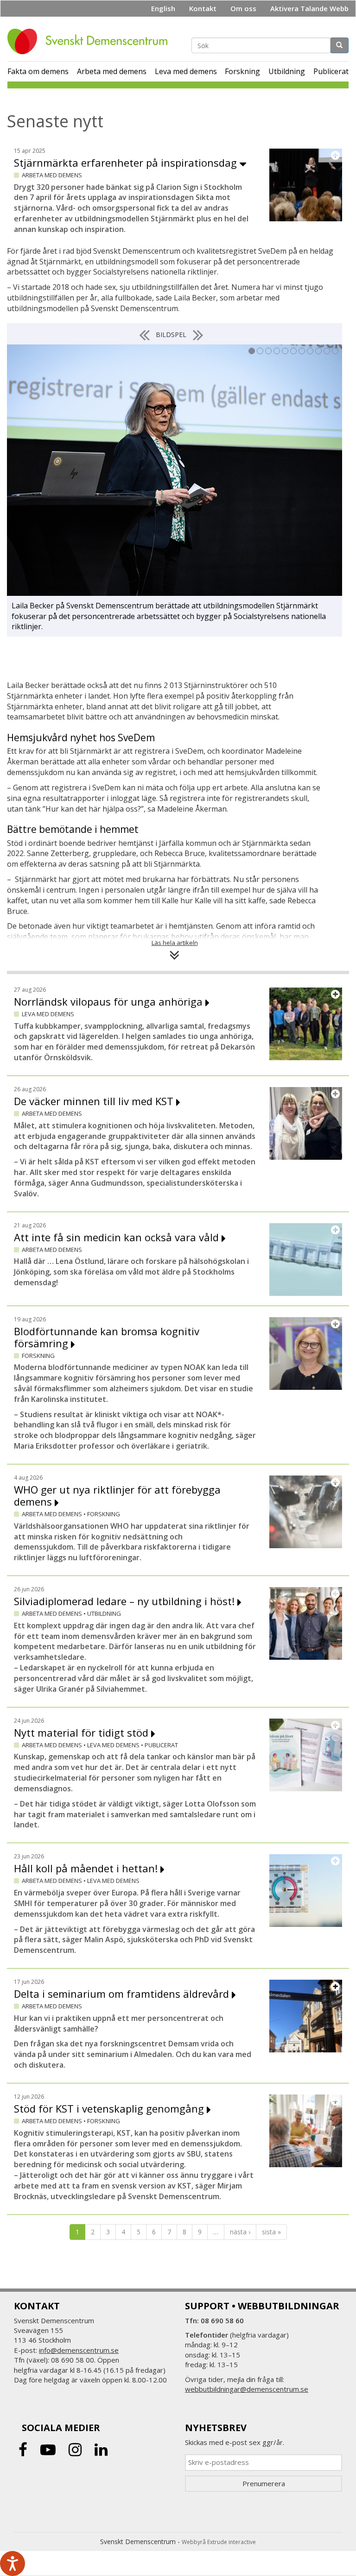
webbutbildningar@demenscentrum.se (247, 2389)
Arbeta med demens (112, 71)
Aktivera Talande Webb (309, 8)
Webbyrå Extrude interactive (219, 2542)
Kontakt (203, 8)
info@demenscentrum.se (79, 2350)
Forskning (242, 71)
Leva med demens (186, 71)
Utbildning (287, 71)
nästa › (240, 2232)
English (163, 8)
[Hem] (91, 41)
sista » (271, 2232)
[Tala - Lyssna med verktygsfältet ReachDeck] (13, 2563)
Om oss (243, 8)
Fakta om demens (38, 71)
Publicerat (331, 71)
